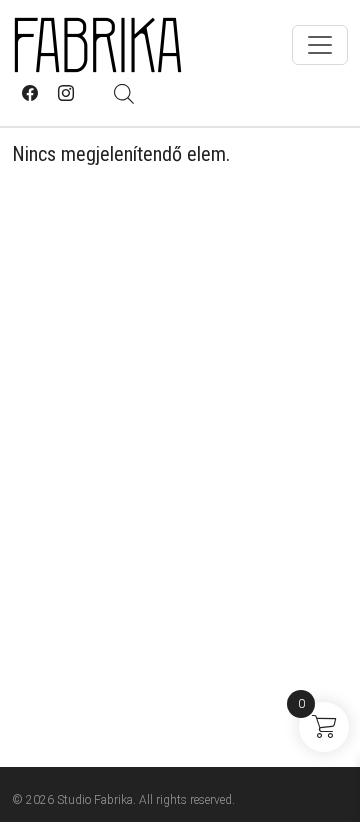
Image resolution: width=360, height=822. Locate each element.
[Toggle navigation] (320, 45)
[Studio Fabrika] (98, 45)
